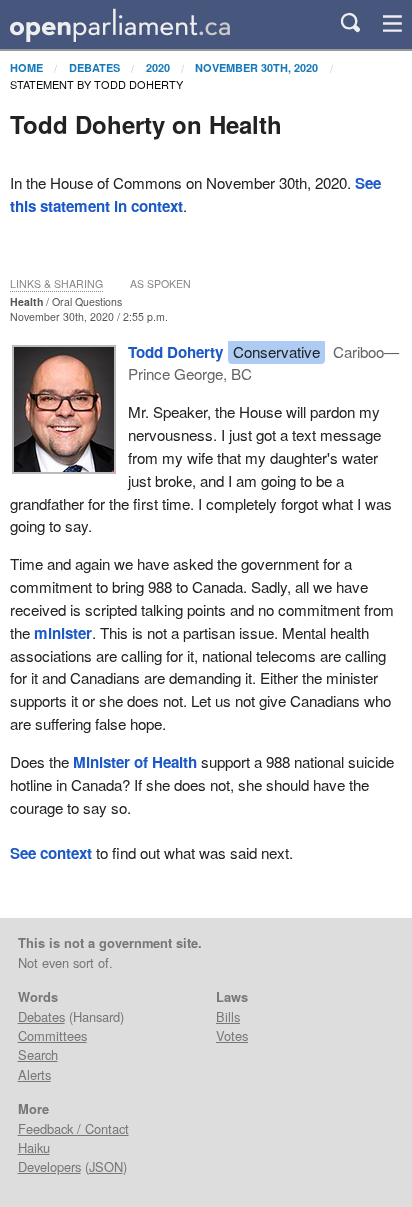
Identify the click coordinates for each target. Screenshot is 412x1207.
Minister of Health (135, 762)
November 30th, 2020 (256, 67)
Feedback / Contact (73, 1128)
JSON (106, 1166)
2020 (158, 67)
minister (63, 633)
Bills (228, 1016)
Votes (232, 1035)
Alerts (34, 1074)
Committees (52, 1035)
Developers (49, 1166)
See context (51, 853)
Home (26, 67)
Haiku (34, 1147)
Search (38, 1054)
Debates (94, 67)
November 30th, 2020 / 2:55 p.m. (89, 316)
